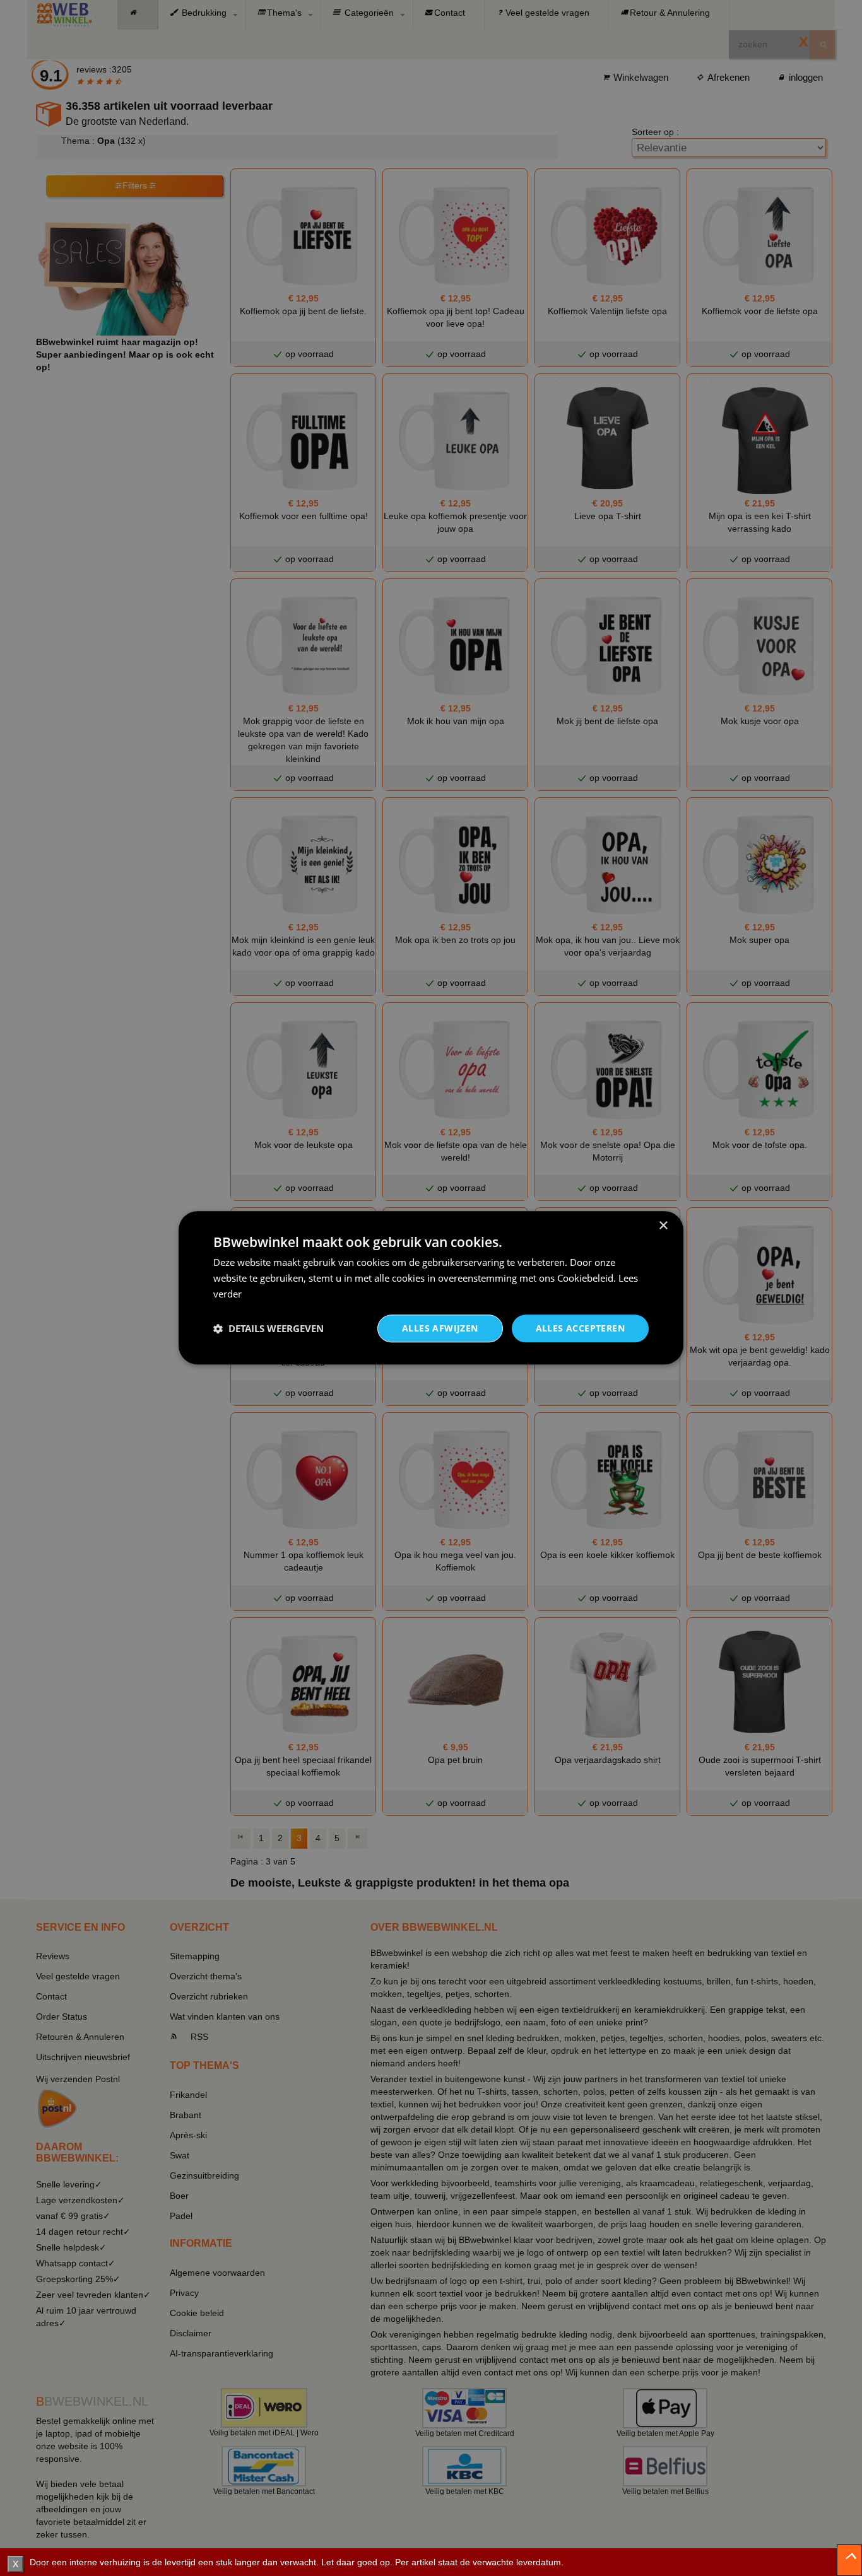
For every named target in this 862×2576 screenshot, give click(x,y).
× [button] (663, 1226)
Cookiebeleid (585, 1278)
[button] (269, 1328)
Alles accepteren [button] (580, 1328)
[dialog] (431, 1288)
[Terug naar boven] (849, 2560)
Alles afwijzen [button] (440, 1328)
